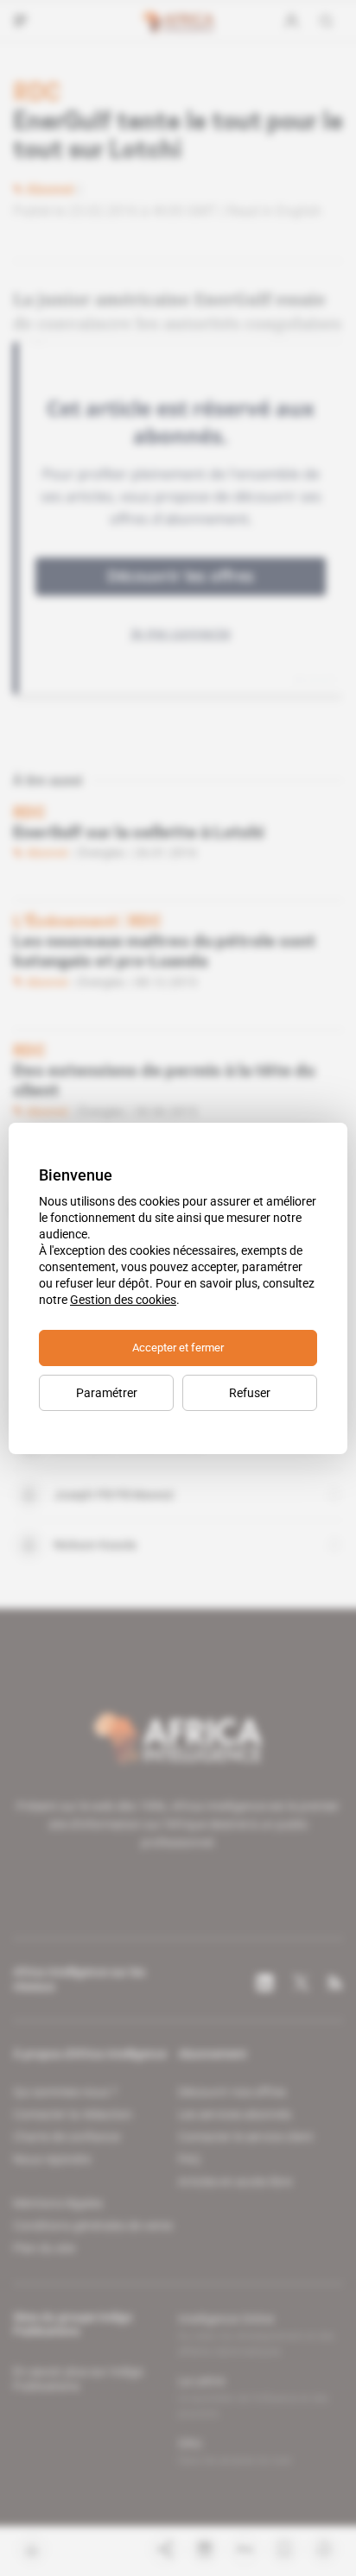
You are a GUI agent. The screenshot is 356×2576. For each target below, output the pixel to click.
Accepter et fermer (178, 1348)
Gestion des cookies (123, 1300)
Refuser (250, 1393)
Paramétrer (107, 1393)
